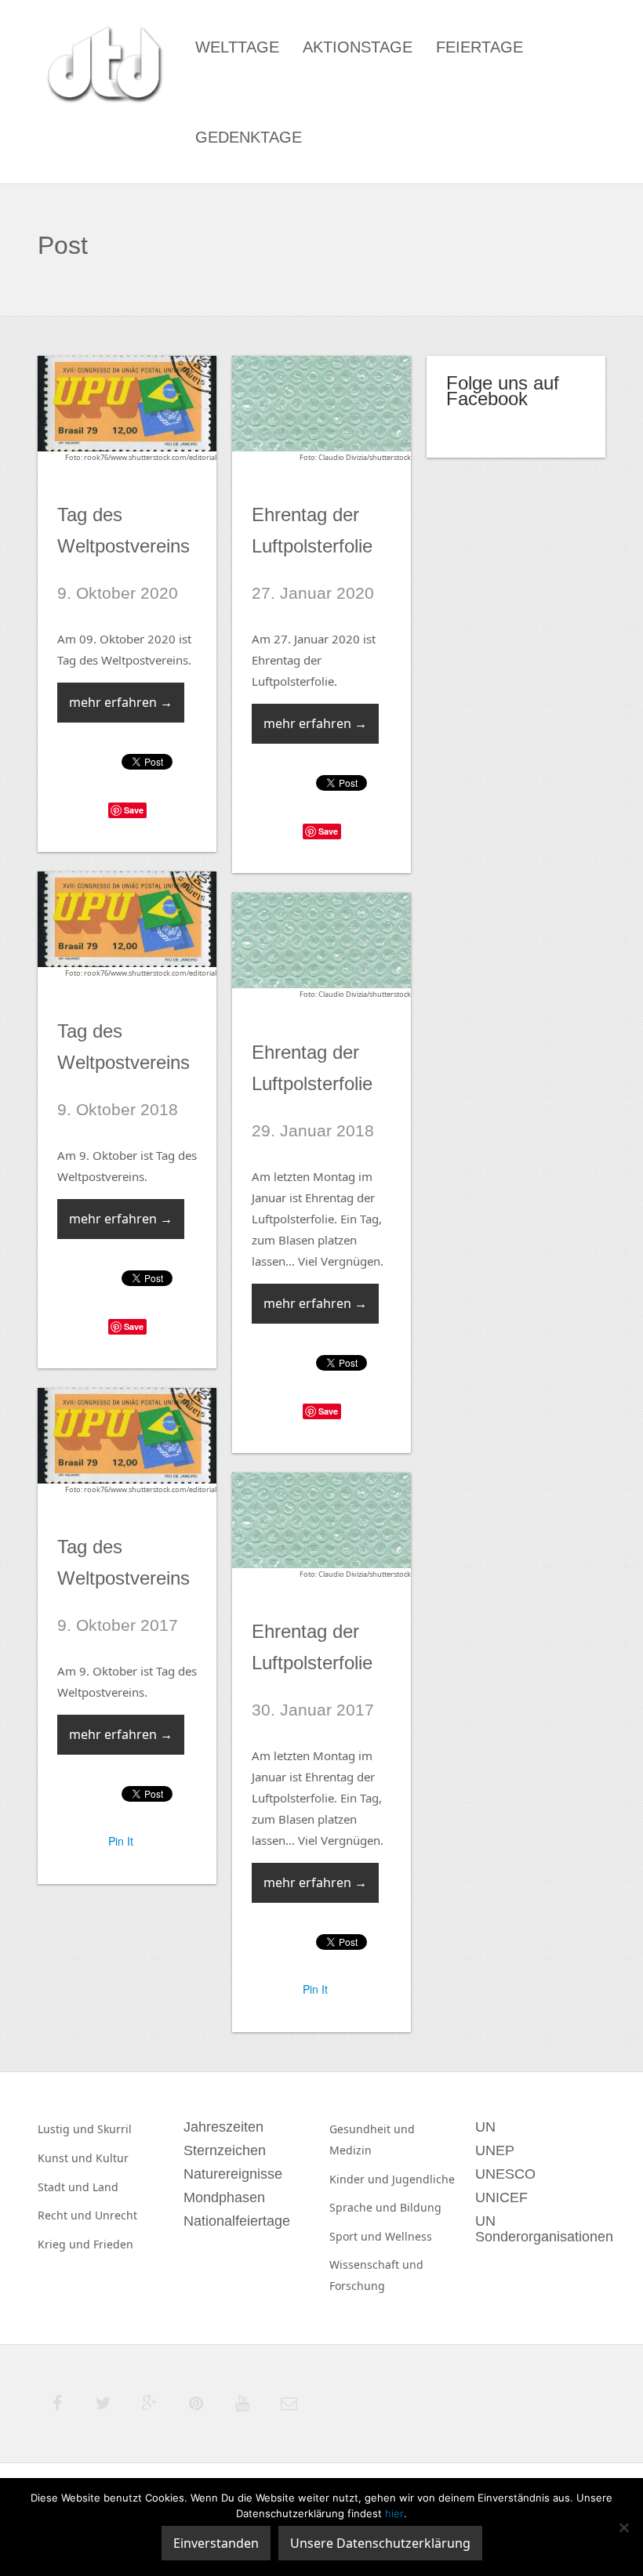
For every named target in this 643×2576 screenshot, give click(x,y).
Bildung (421, 2207)
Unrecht (116, 2215)
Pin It (121, 1841)
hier (394, 2513)
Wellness (409, 2236)
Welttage (237, 47)
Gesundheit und (372, 2129)
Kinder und (361, 2179)
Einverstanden (216, 2543)
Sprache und (365, 2207)
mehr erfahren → (121, 702)
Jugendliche (423, 2179)
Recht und (66, 2215)
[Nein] (623, 2527)
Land (105, 2187)
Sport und (357, 2236)
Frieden (113, 2244)
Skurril (114, 2129)
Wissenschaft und (376, 2264)
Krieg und (65, 2244)
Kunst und (67, 2158)
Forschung (357, 2286)
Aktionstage (358, 47)
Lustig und (67, 2129)
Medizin (351, 2150)
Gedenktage (249, 137)
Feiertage (480, 47)
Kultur (112, 2158)
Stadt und (65, 2187)
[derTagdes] (103, 67)
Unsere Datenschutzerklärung (380, 2543)
